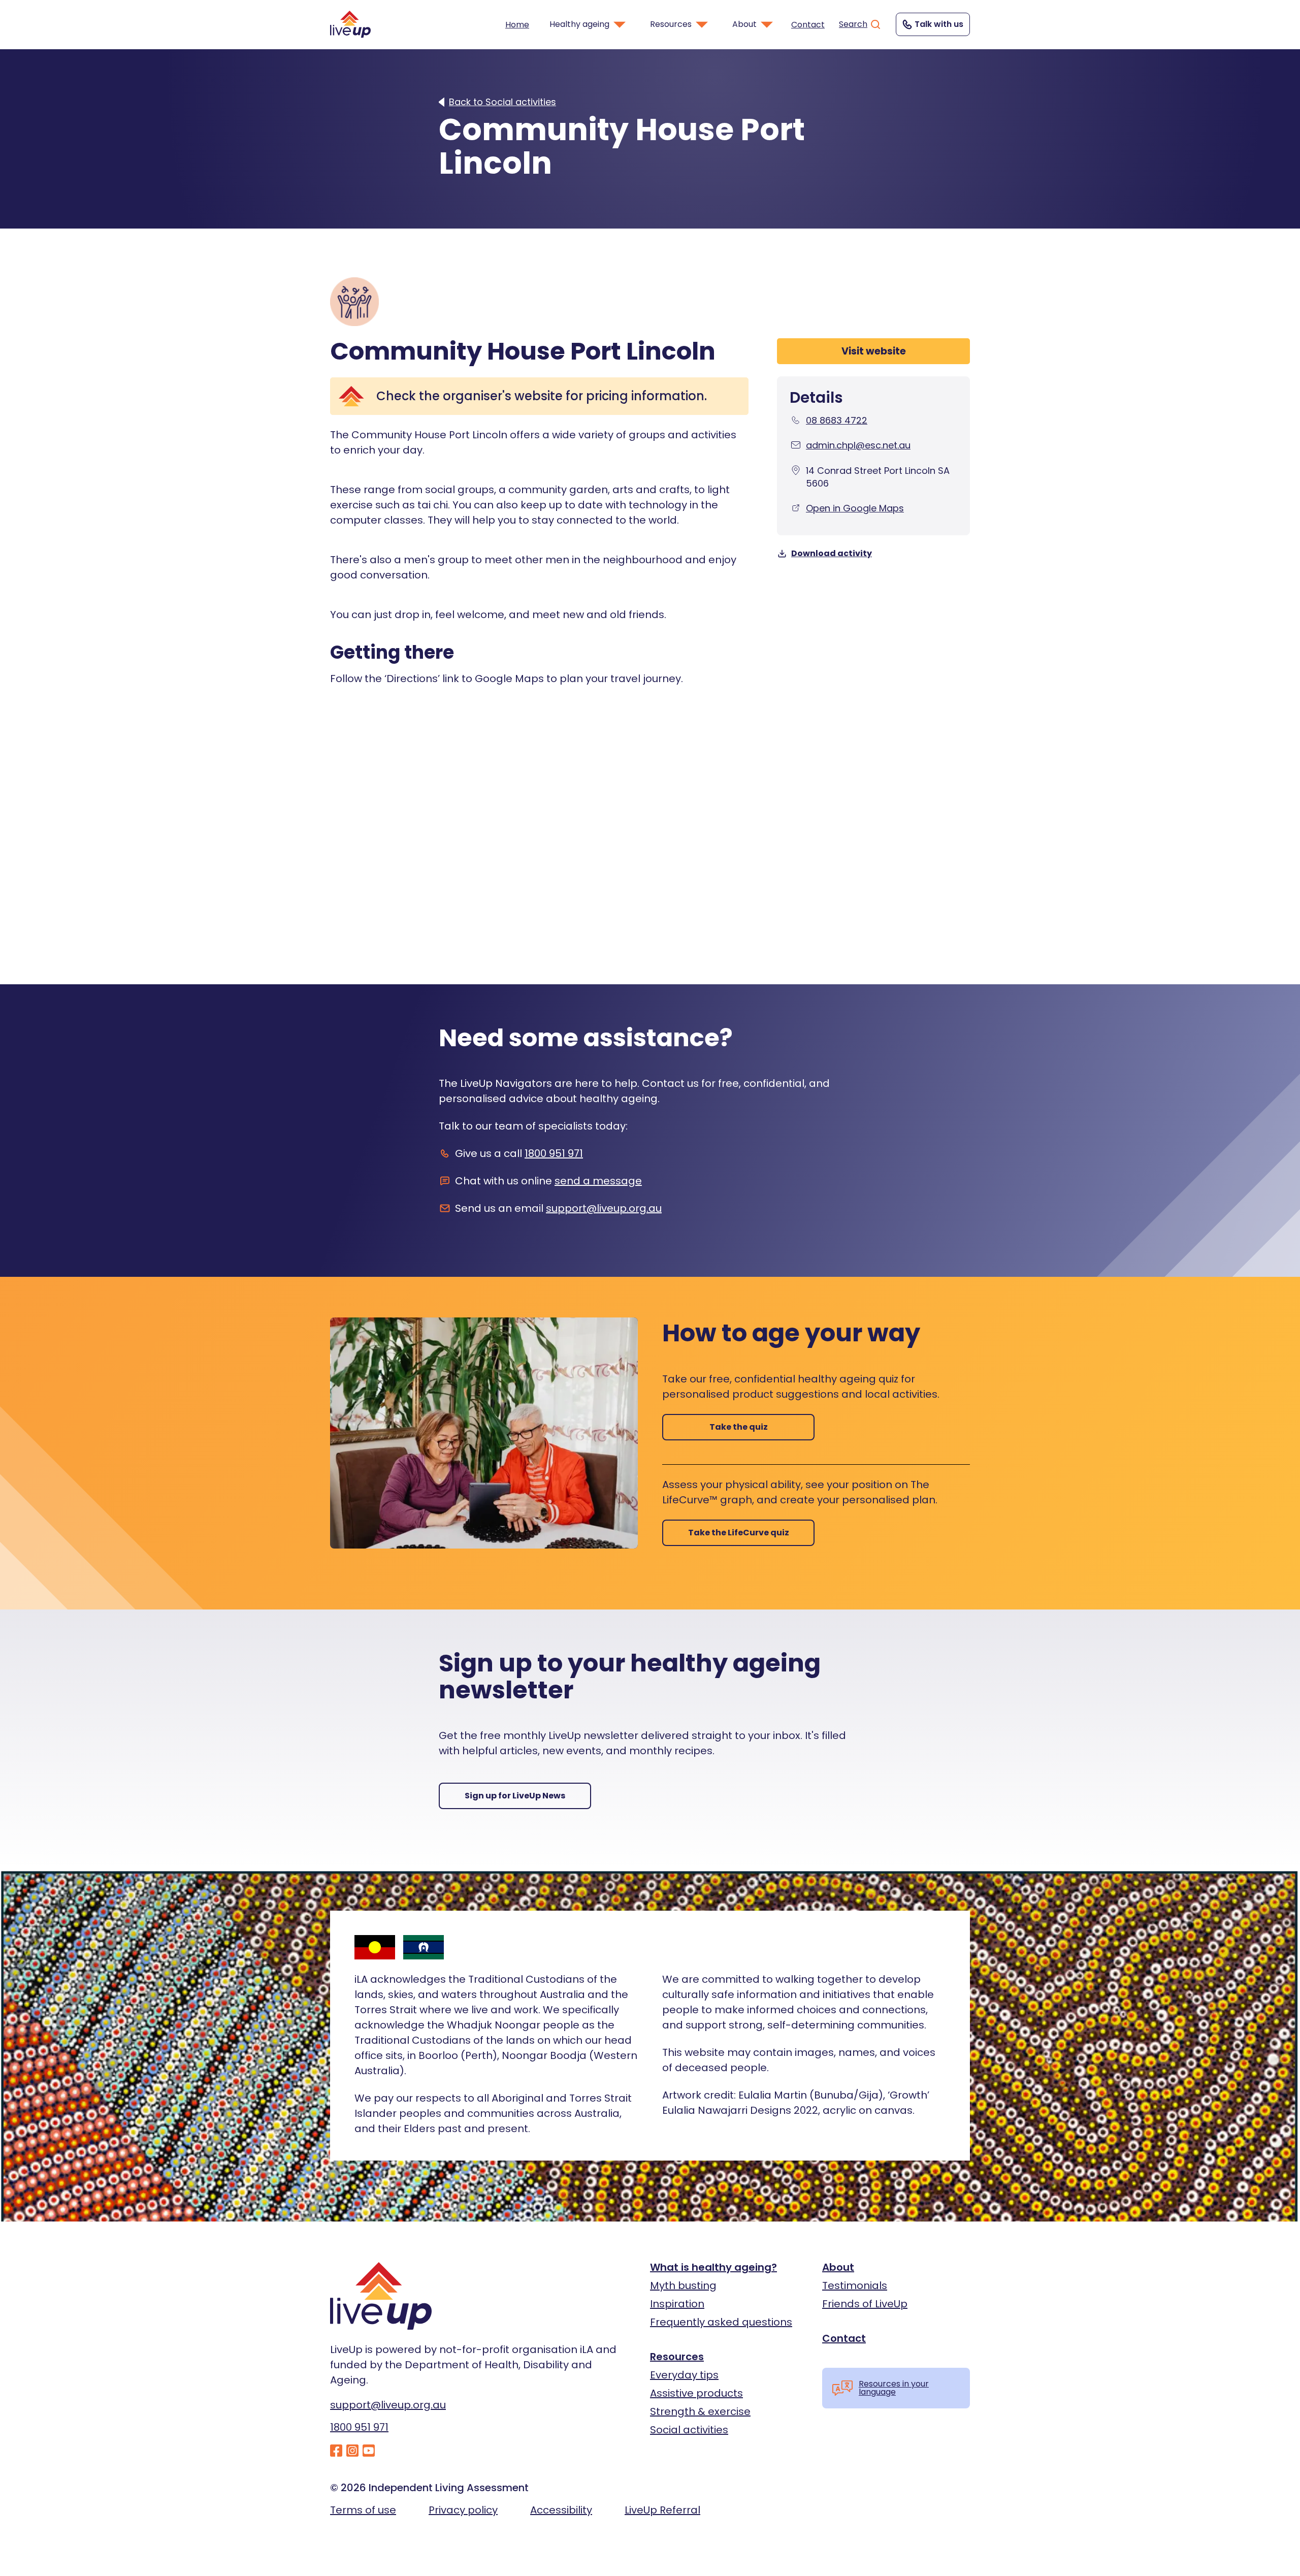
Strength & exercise (700, 2411)
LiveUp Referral (662, 2510)
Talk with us (939, 24)
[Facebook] (336, 2451)
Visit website (874, 351)
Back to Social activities (502, 102)
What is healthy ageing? (713, 2267)
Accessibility (561, 2510)
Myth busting (683, 2285)
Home (517, 25)
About (838, 2267)
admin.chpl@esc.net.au (858, 445)
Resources (677, 2357)
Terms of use (363, 2510)
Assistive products (696, 2393)
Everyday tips (684, 2375)
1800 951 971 (554, 1153)
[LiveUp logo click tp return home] (350, 24)
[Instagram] (352, 2451)
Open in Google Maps (855, 508)
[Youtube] (369, 2451)
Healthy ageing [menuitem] (579, 24)
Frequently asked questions (721, 2322)
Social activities (689, 2430)
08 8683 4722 (837, 420)
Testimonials (855, 2285)
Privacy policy (463, 2510)
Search (853, 24)
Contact (808, 25)
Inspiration (677, 2304)
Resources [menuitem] (671, 24)
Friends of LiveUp (865, 2304)
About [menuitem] (744, 24)
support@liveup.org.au (604, 1208)
